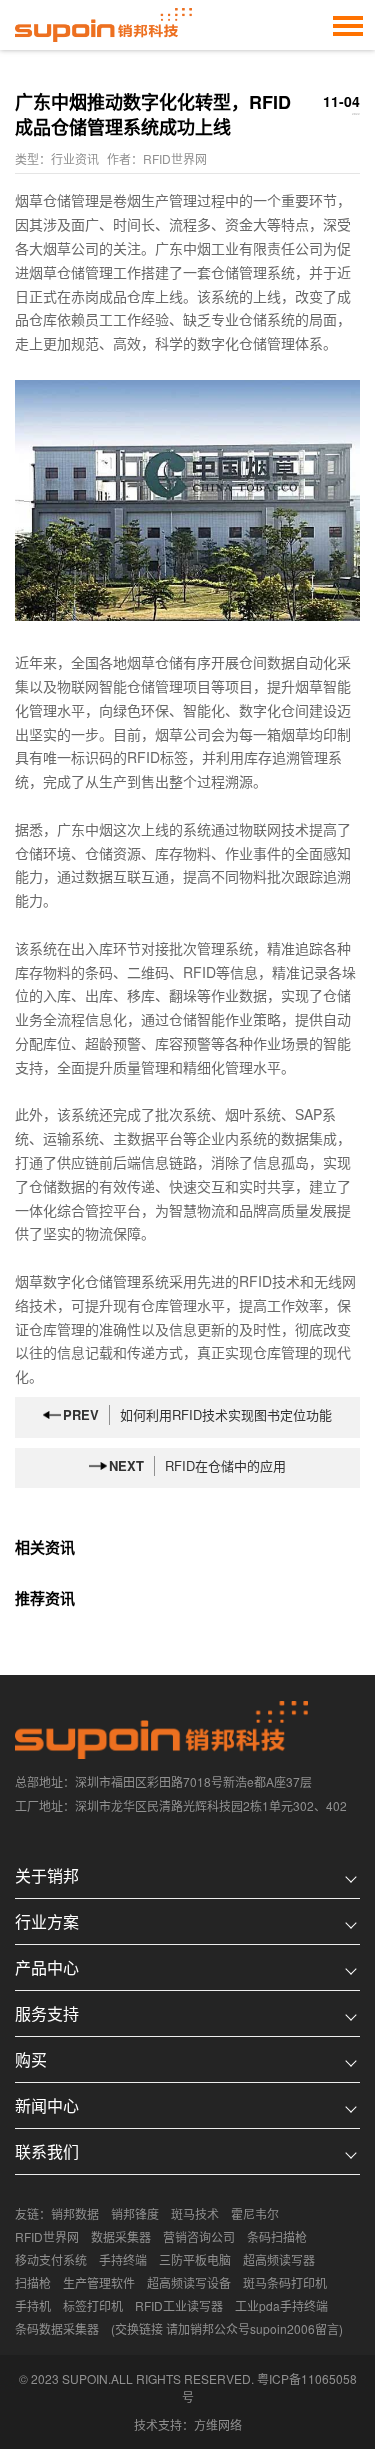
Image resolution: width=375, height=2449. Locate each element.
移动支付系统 (51, 2259)
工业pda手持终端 (281, 2305)
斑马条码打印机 (285, 2282)
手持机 (33, 2305)
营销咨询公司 (199, 2236)
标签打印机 (93, 2305)
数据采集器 (121, 2236)
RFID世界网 (47, 2236)
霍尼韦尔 (255, 2213)
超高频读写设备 (189, 2282)
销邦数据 (75, 2213)
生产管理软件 (99, 2282)
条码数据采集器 (57, 2328)
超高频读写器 (279, 2259)
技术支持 (158, 2424)
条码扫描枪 (277, 2236)
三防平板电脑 (195, 2259)
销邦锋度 (135, 2213)
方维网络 (218, 2424)
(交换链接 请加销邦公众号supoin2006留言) (227, 2328)
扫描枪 (33, 2282)
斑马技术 (195, 2213)
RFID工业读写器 (179, 2305)
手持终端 (123, 2259)
